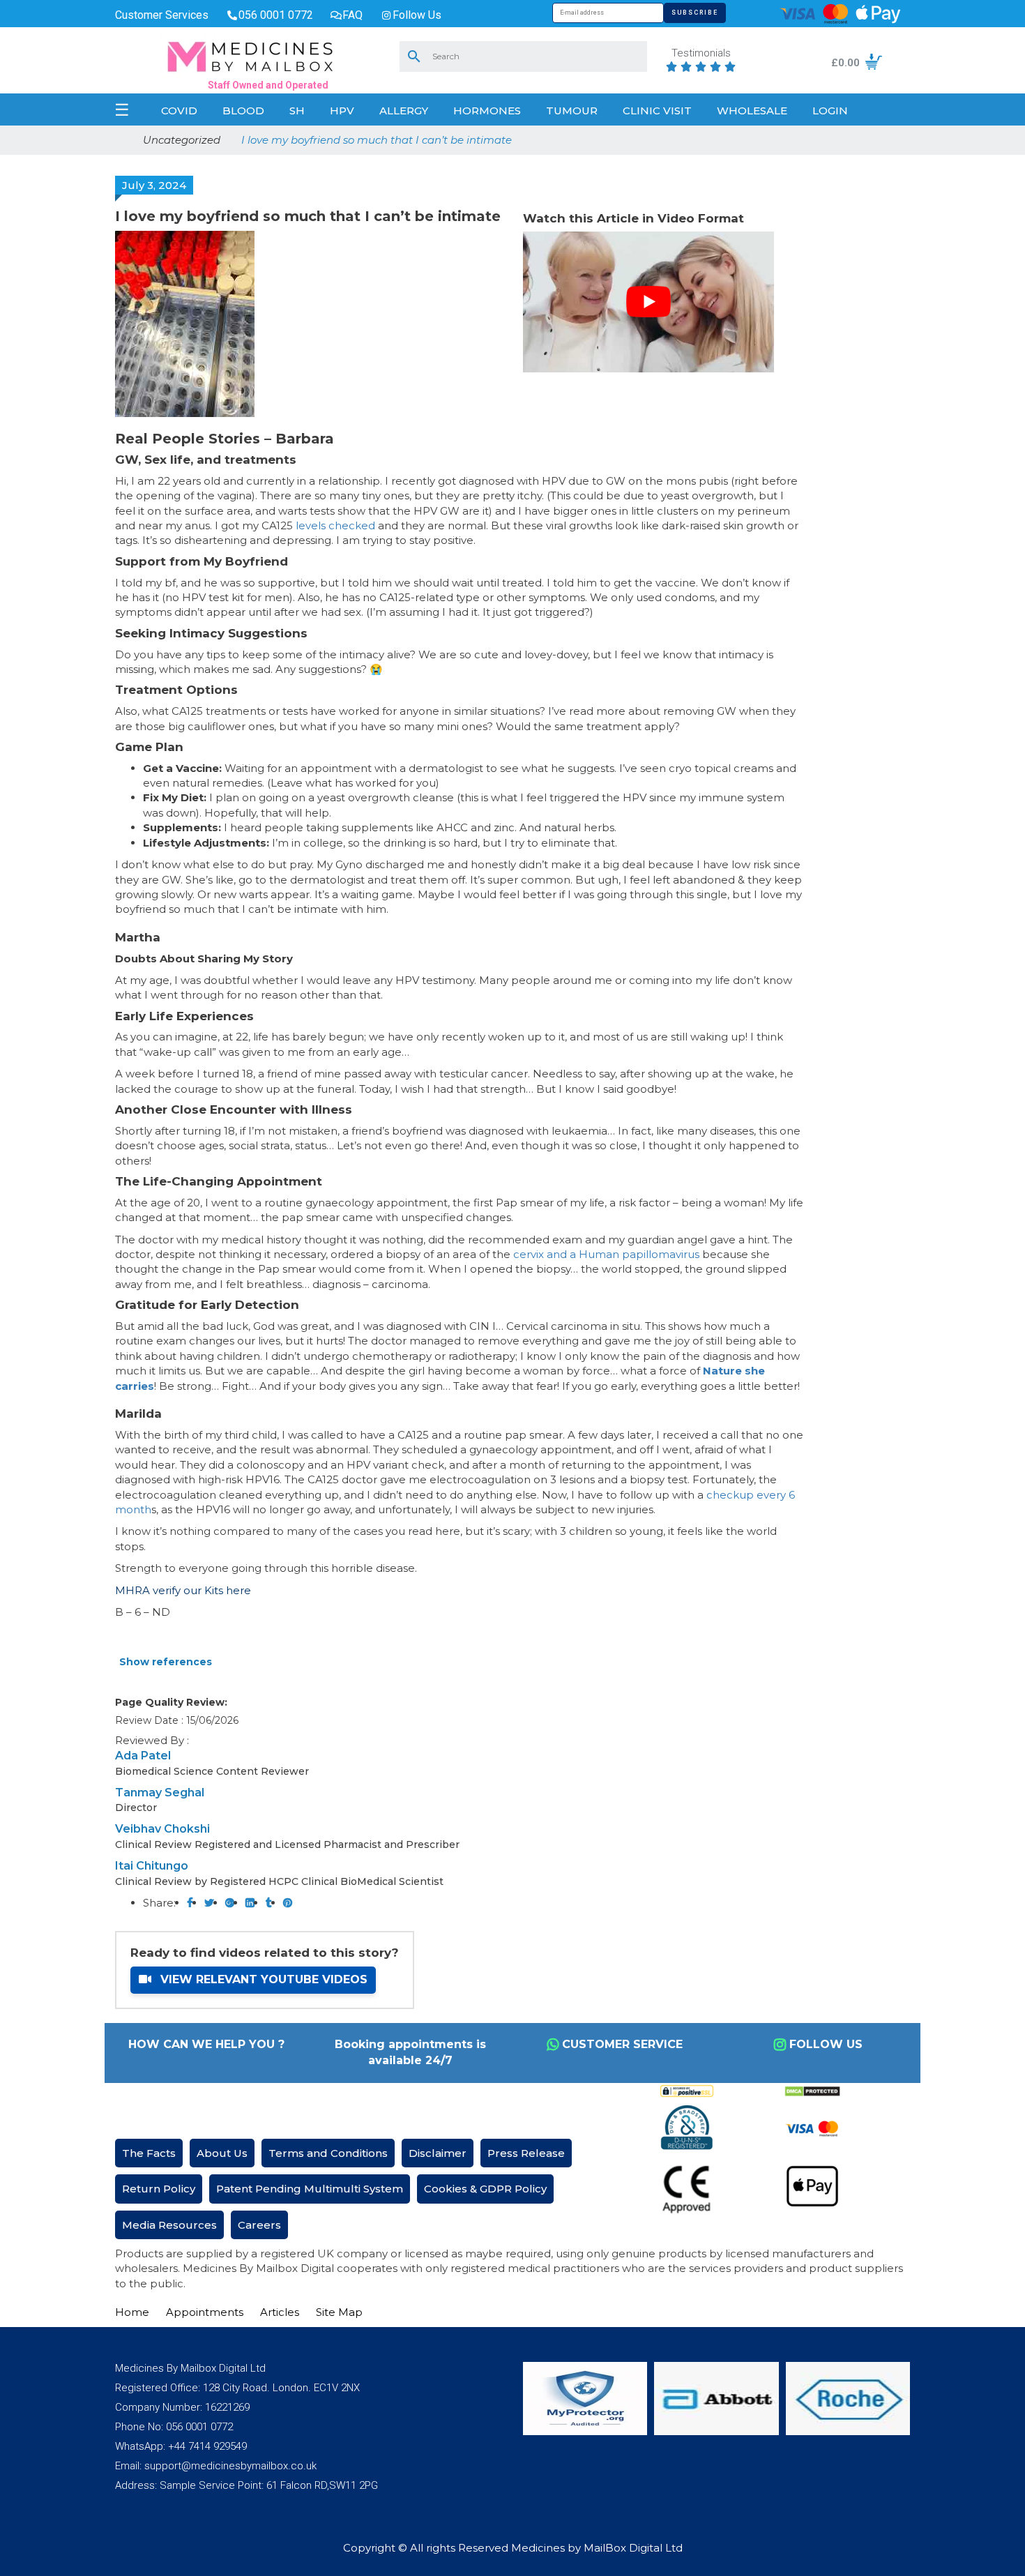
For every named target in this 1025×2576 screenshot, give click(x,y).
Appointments (205, 2312)
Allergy (404, 111)
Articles (280, 2312)
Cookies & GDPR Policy (485, 2189)
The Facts (149, 2153)
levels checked (335, 525)
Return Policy (159, 2189)
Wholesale (752, 111)
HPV (342, 111)
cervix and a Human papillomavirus (605, 1254)
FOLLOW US (826, 2044)
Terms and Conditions (328, 2153)
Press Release (526, 2153)
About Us (222, 2153)
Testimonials (701, 54)
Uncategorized (182, 140)
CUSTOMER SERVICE (622, 2044)
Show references (166, 1662)
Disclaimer (438, 2153)
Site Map (339, 2312)
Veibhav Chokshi (162, 1829)
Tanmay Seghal (160, 1793)
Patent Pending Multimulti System (310, 2189)
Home (132, 2312)
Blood (243, 111)
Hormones (487, 111)
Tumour (572, 111)
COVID (179, 111)
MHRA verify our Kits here (183, 1590)
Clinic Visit (657, 111)
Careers (259, 2225)
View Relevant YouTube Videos (262, 1979)
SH (297, 111)
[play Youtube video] (648, 302)
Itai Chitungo (152, 1866)
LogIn (830, 111)
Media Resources (169, 2225)
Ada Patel (143, 1756)
